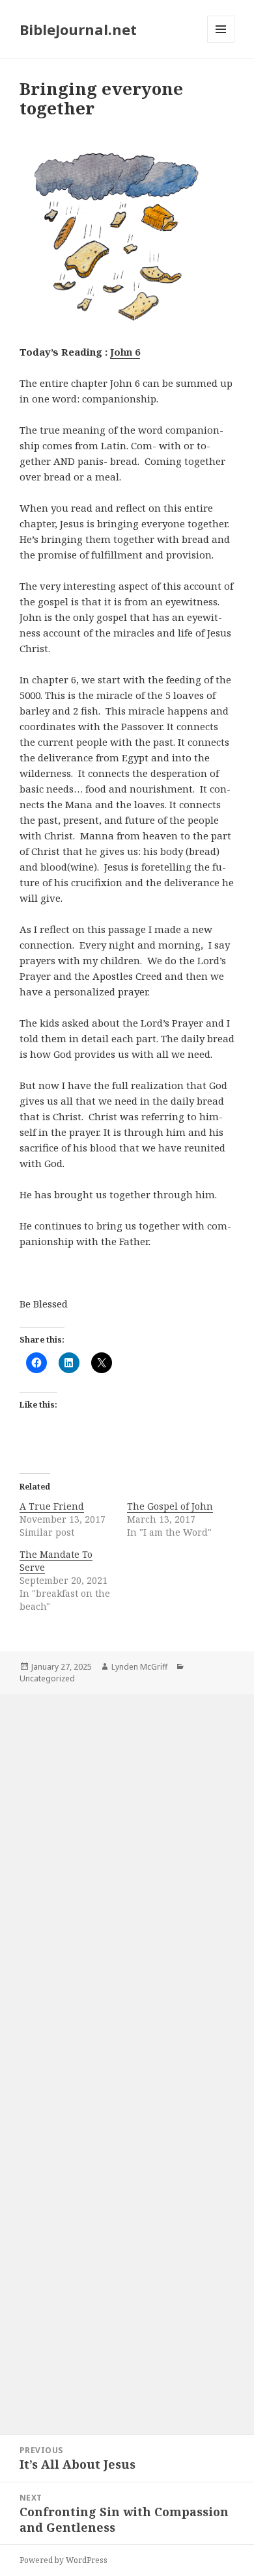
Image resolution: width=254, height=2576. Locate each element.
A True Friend (52, 1506)
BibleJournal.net (78, 29)
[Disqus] (127, 1874)
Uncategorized (47, 1678)
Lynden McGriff (139, 1667)
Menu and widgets (221, 43)
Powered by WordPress (63, 2560)
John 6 (125, 352)
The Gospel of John (170, 1506)
